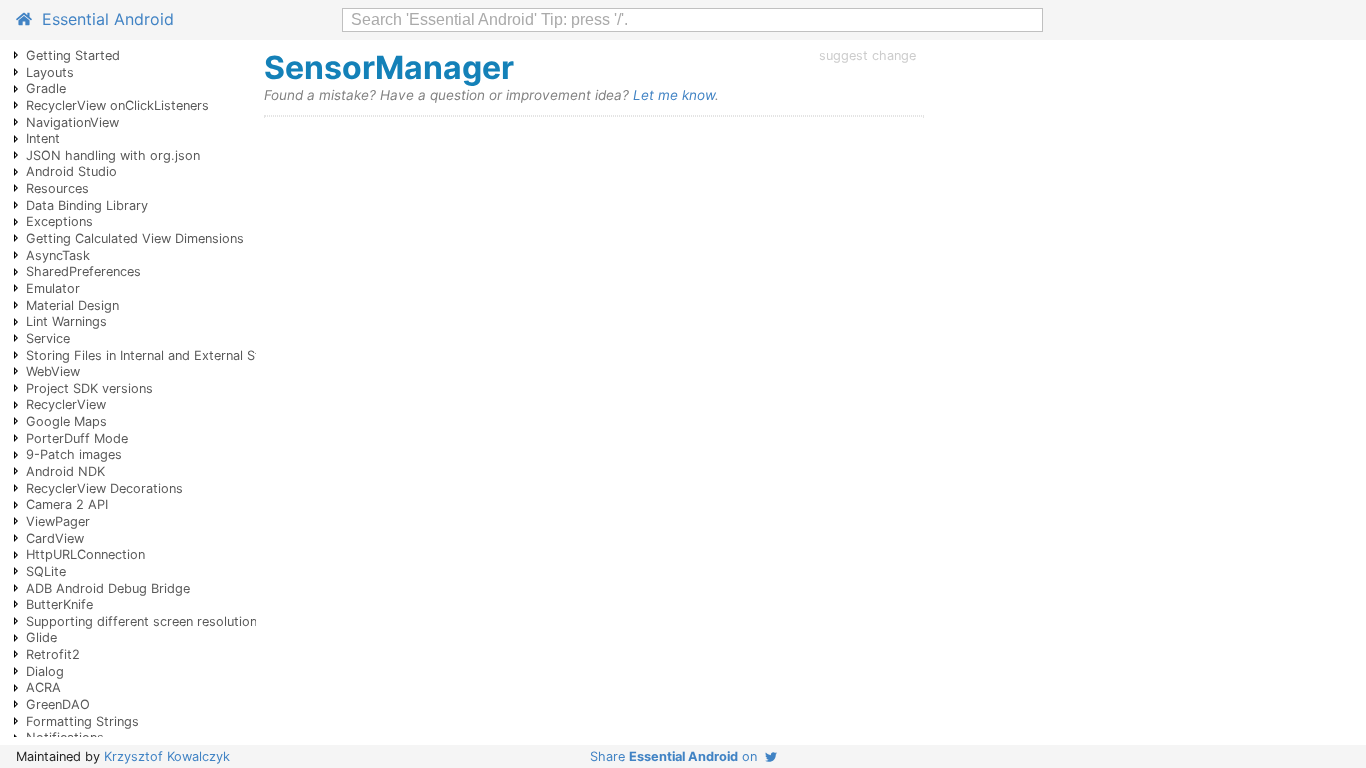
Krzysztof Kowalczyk (167, 756)
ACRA (43, 687)
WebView (53, 371)
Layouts (50, 72)
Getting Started (73, 55)
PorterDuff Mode (77, 438)
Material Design (72, 305)
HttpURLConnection (85, 554)
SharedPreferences (83, 271)
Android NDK (65, 471)
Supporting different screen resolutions (145, 621)
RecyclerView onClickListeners (117, 105)
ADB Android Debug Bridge (108, 588)
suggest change (867, 55)
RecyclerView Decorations (104, 488)
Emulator (53, 288)
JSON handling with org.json (113, 155)
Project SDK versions (89, 388)
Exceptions (59, 221)
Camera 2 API (67, 504)
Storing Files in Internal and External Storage (160, 355)
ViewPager (58, 521)
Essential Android (103, 19)
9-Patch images (74, 454)
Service (48, 338)
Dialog (45, 671)
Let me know (674, 95)
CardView (55, 538)
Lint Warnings (66, 321)
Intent (43, 138)
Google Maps (66, 421)
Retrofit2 (53, 654)
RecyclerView (66, 404)
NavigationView (72, 122)
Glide (41, 637)
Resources (57, 188)
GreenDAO (58, 704)
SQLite (46, 571)
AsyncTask (58, 255)
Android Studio (71, 171)
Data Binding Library (87, 205)
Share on (677, 756)
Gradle (46, 88)
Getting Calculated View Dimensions (135, 238)
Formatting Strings (82, 721)
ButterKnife (59, 604)
